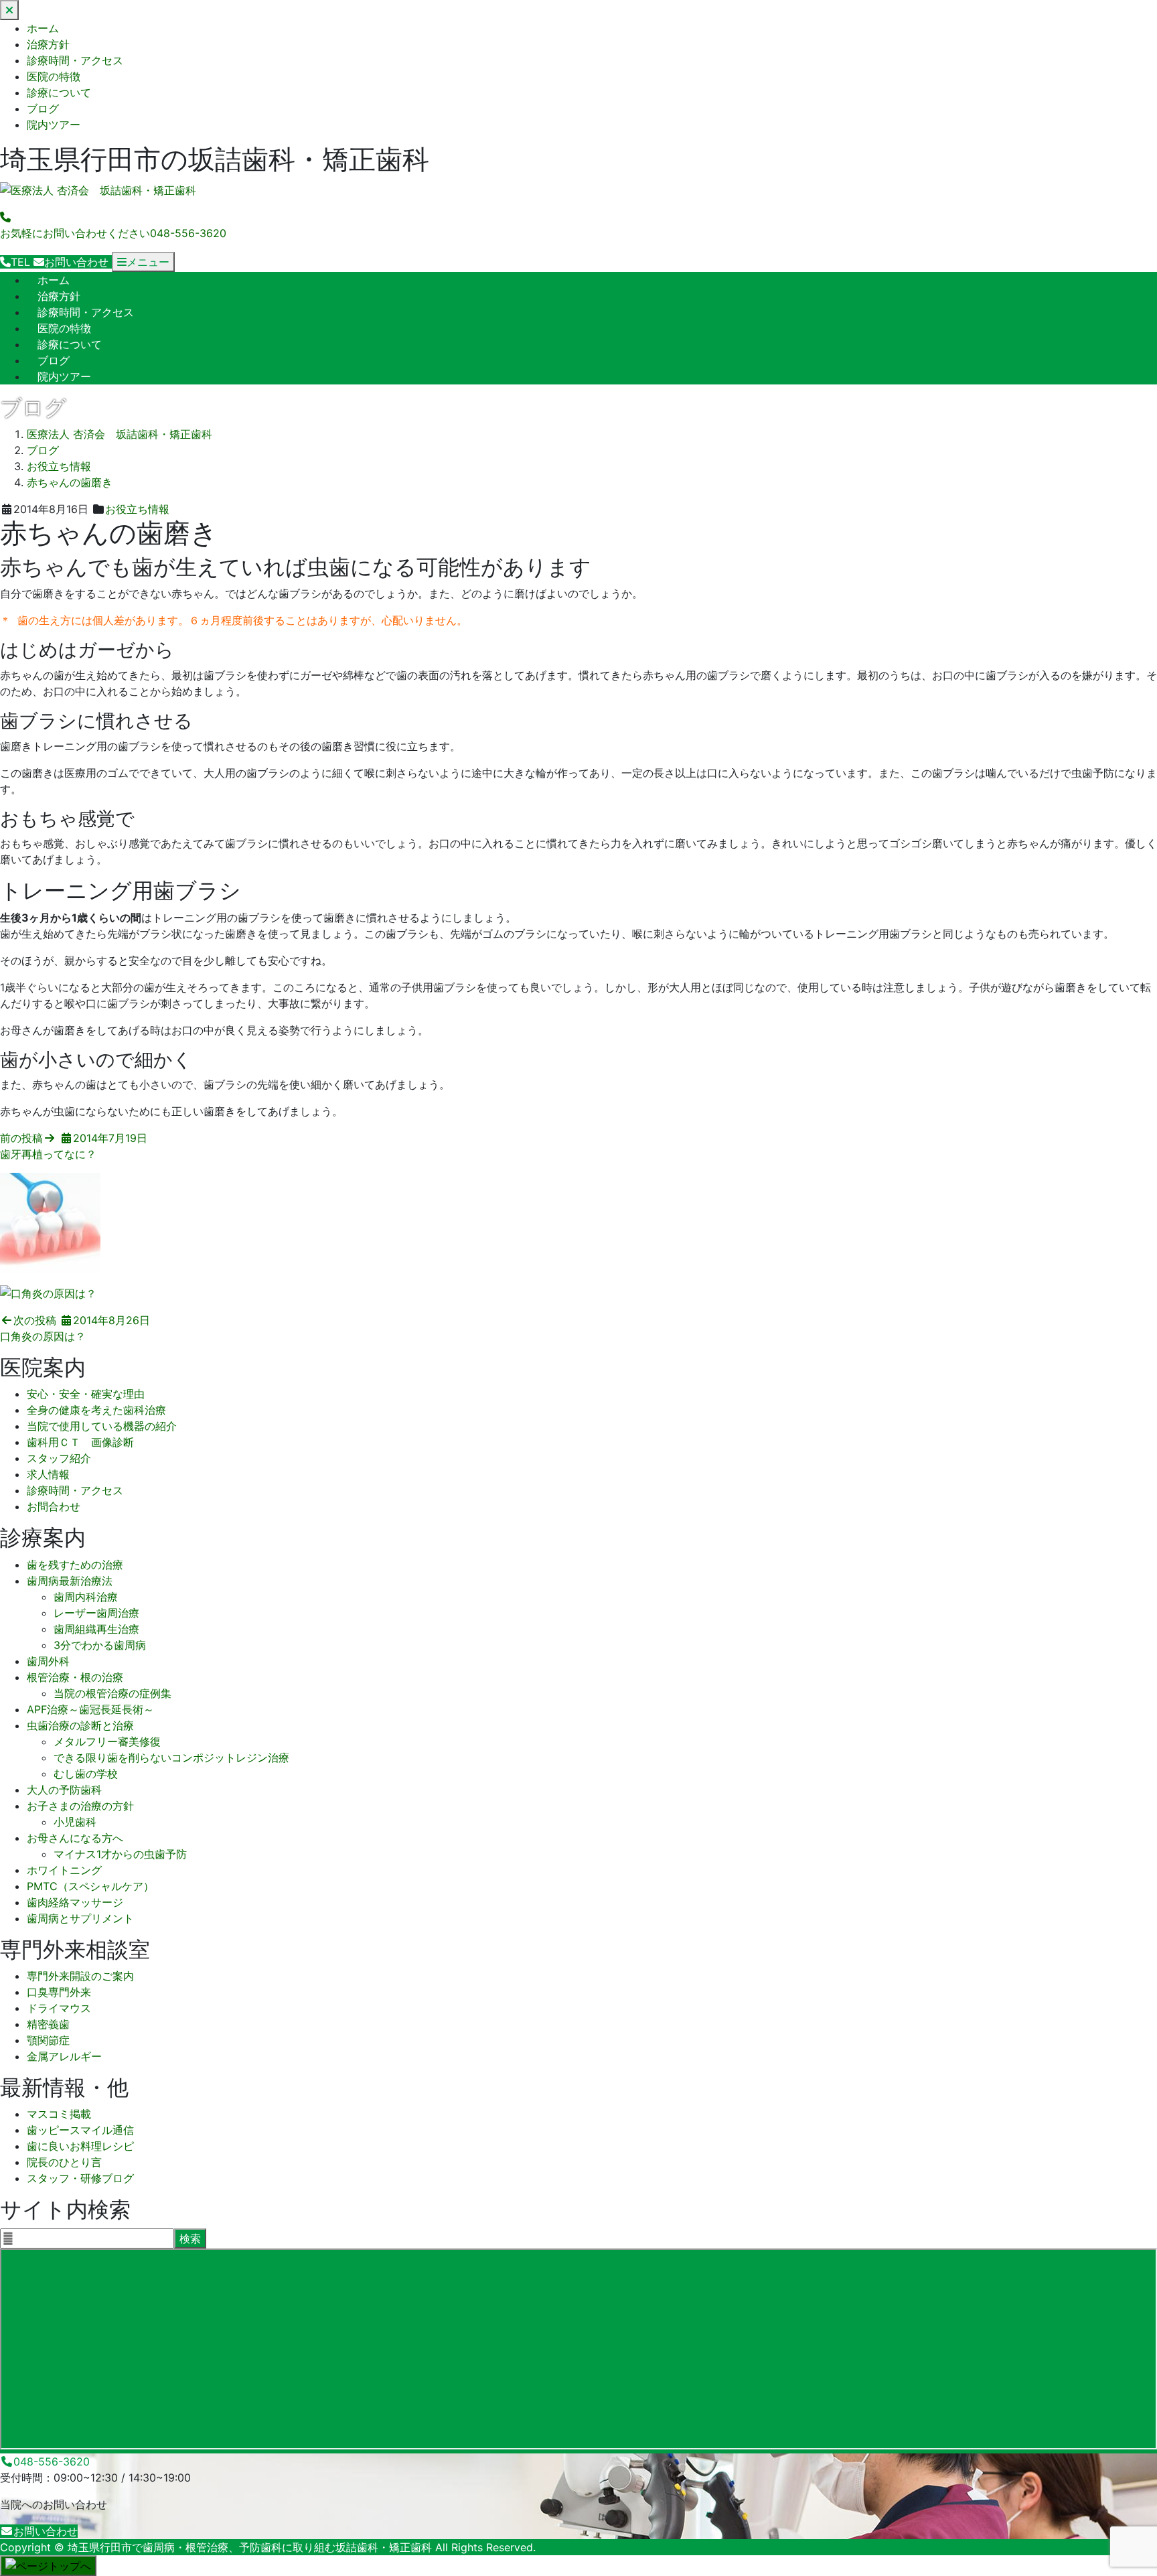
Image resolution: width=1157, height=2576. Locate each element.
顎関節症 (48, 2040)
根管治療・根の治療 (75, 1677)
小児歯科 (75, 1822)
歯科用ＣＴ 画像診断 (80, 1442)
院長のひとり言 (64, 2162)
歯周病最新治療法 (70, 1581)
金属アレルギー (64, 2056)
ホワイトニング (64, 1870)
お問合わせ (54, 1506)
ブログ (43, 109)
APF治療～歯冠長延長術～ (90, 1709)
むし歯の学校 (86, 1774)
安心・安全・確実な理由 (86, 1394)
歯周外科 (48, 1661)
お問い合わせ (46, 2531)
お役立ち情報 (137, 509)
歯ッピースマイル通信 (80, 2130)
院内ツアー (54, 125)
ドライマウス (59, 2008)
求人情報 (48, 1474)
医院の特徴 (54, 76)
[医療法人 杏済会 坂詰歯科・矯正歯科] (98, 191)
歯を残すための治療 (75, 1565)
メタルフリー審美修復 (107, 1741)
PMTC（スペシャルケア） (90, 1886)
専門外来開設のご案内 (80, 1976)
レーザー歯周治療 (96, 1613)
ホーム (43, 28)
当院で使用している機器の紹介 (102, 1426)
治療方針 (48, 44)
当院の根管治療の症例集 (112, 1693)
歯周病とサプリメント (80, 1918)
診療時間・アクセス (75, 60)
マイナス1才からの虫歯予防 (120, 1854)
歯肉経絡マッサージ (75, 1902)
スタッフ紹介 (59, 1458)
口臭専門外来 (59, 1992)
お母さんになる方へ (75, 1838)
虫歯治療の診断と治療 (80, 1725)
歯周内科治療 (86, 1597)
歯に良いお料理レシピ (80, 2146)
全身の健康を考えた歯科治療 (96, 1410)
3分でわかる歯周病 (100, 1645)
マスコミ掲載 (59, 2114)
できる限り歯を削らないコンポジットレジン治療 (171, 1758)
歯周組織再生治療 (96, 1629)
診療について (59, 92)
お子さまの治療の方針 (80, 1806)
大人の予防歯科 (64, 1790)
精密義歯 (48, 2024)
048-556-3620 (52, 2461)
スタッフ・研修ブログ (80, 2178)
